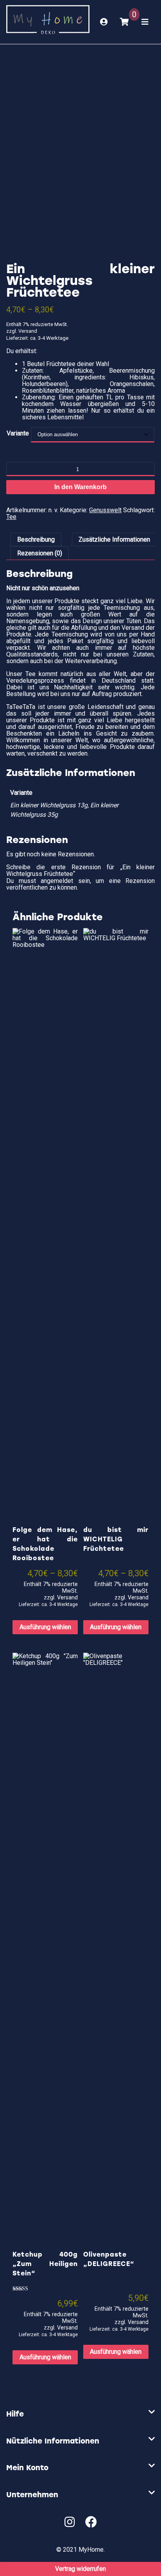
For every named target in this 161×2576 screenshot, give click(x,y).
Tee (11, 517)
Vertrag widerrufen (80, 2569)
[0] (124, 22)
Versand (28, 331)
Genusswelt (105, 510)
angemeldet (57, 881)
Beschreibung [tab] (36, 539)
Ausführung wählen (45, 1627)
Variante (18, 433)
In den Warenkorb (80, 487)
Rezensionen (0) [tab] (40, 553)
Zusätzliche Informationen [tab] (114, 539)
